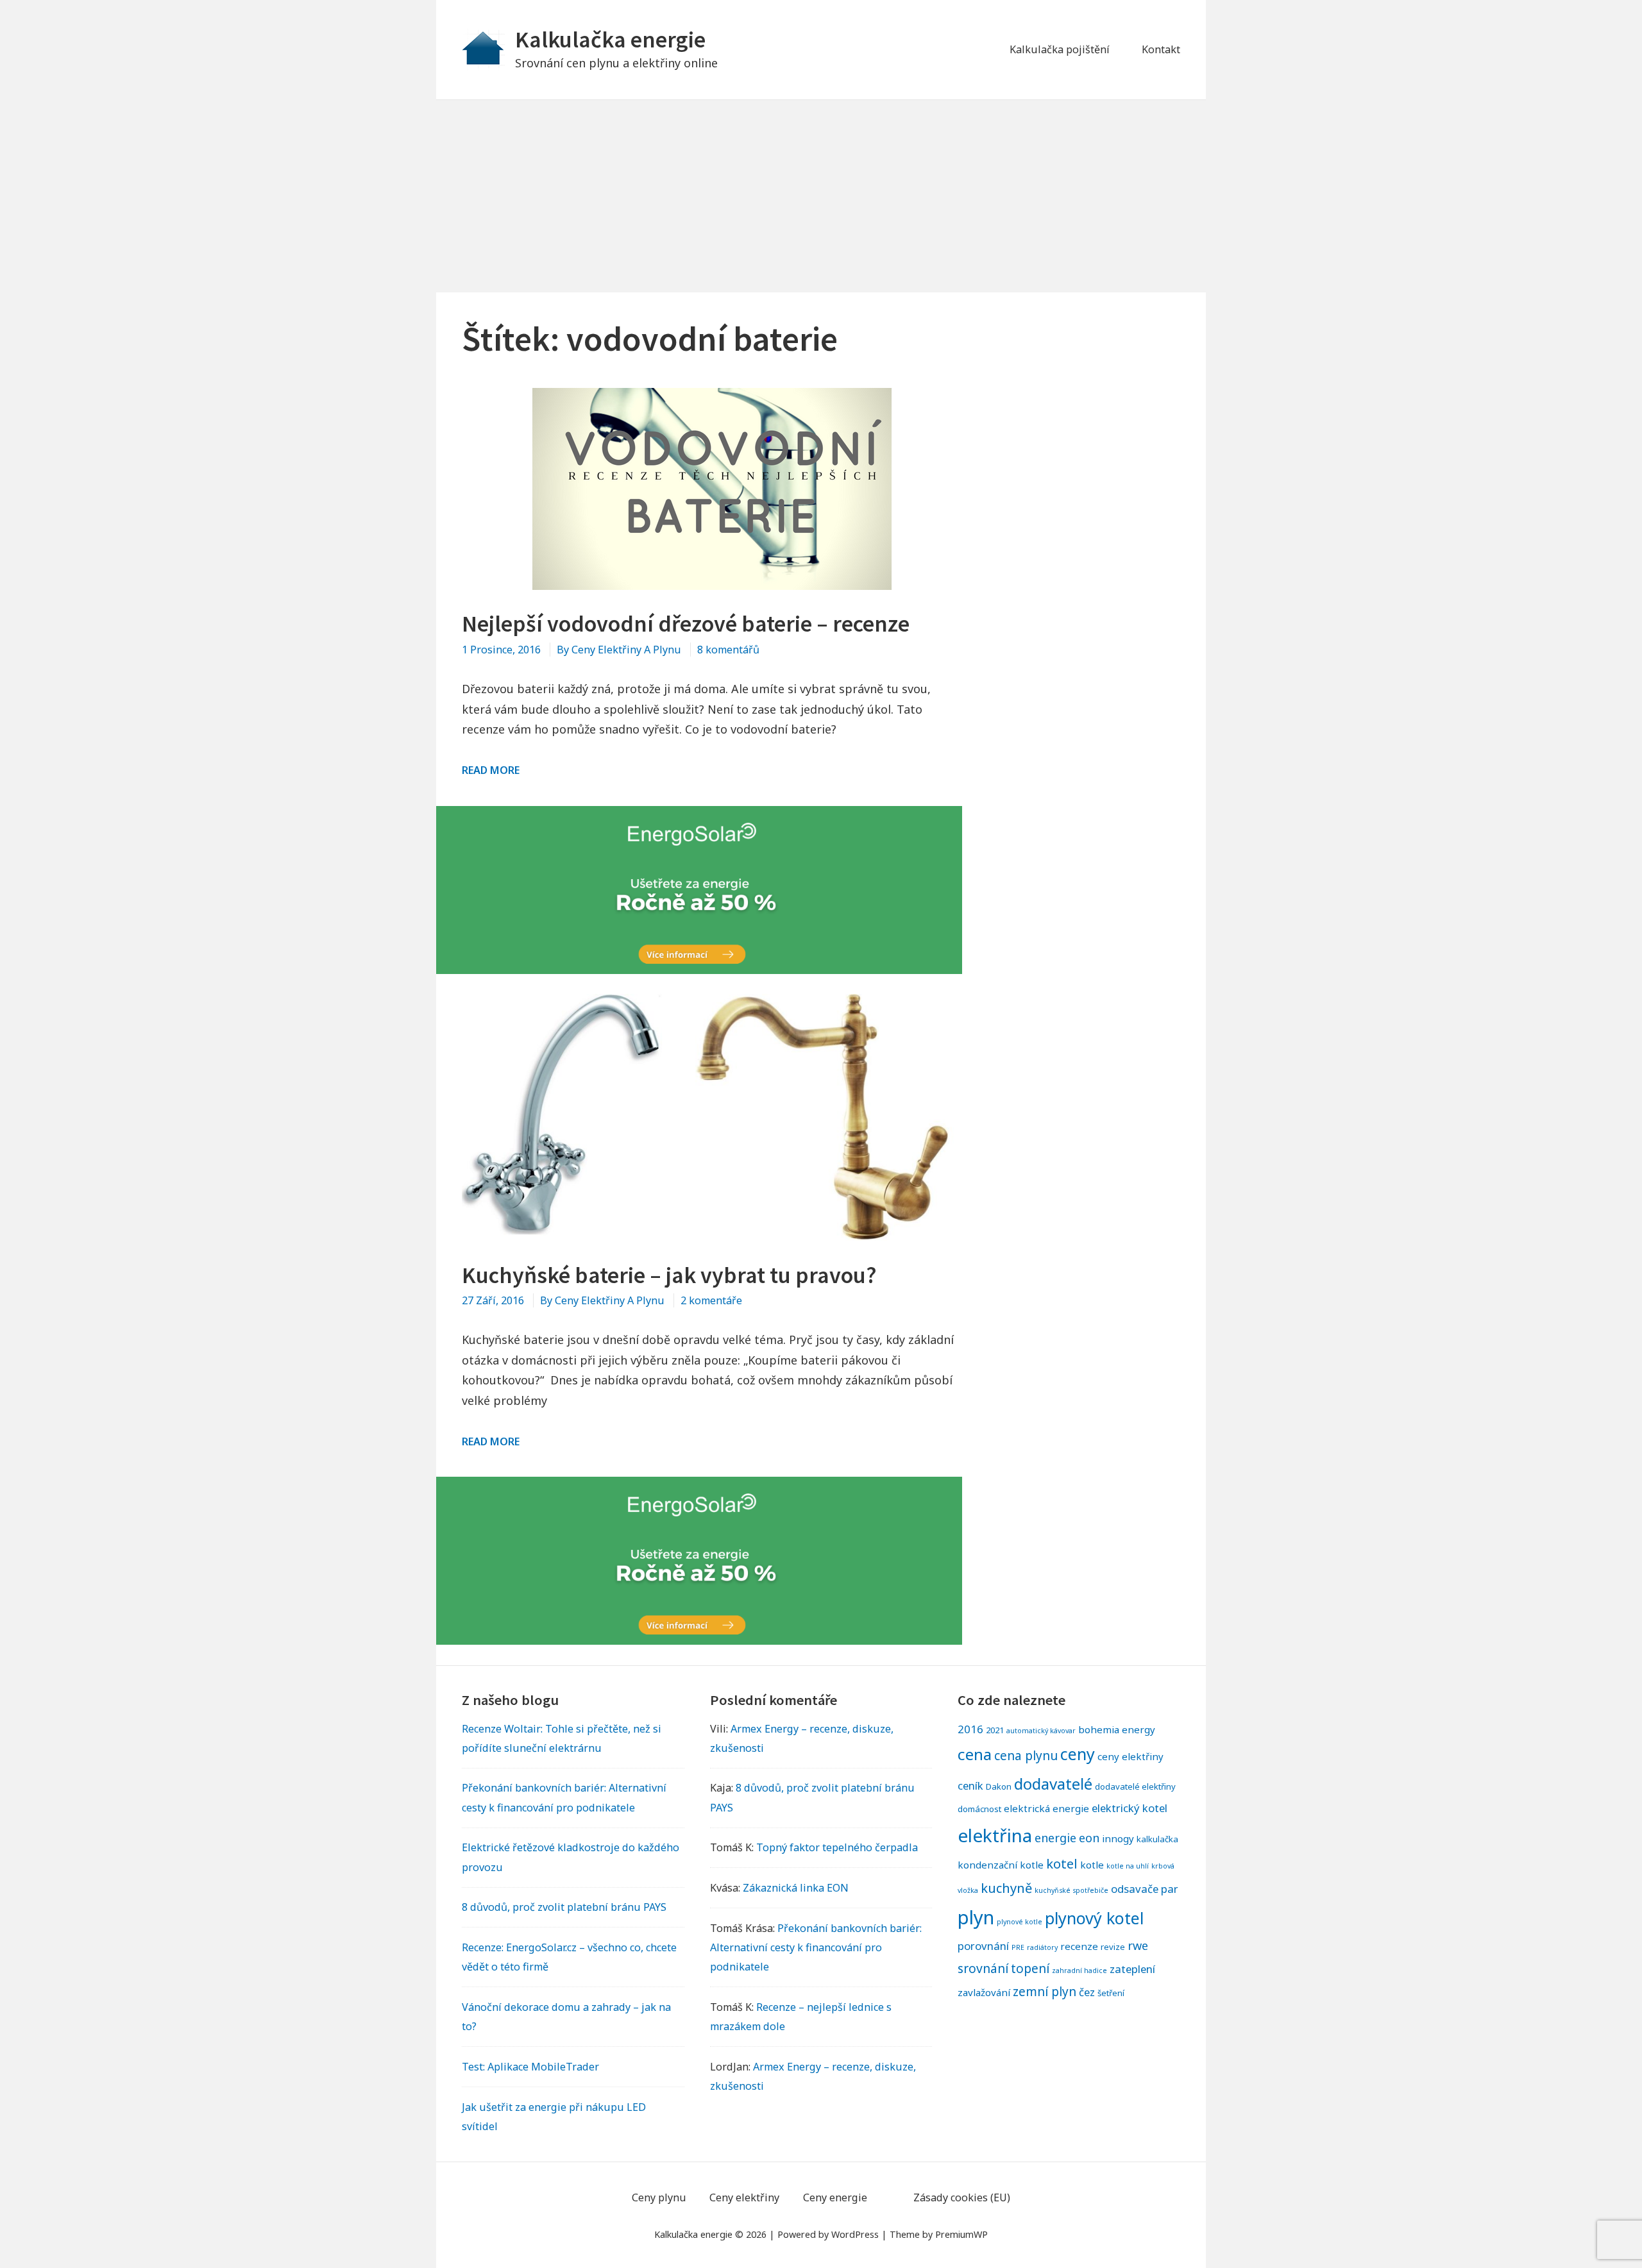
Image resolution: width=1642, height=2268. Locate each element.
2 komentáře (711, 1300)
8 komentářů (728, 650)
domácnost (979, 1809)
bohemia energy (1117, 1729)
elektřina (995, 1835)
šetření (1111, 1993)
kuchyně (1006, 1888)
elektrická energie (1046, 1808)
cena (975, 1754)
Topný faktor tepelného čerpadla (837, 1847)
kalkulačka (1157, 1839)
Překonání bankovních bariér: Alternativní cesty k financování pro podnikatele (816, 1947)
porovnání (983, 1946)
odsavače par (1145, 1889)
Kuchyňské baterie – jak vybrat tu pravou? (669, 1275)
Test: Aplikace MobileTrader (530, 2067)
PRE (1018, 1947)
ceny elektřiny (1130, 1756)
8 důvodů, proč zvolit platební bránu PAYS (564, 1907)
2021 (995, 1730)
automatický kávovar (1041, 1731)
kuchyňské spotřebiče (1071, 1890)
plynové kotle (1020, 1922)
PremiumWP (961, 2234)
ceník (970, 1785)
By (619, 650)
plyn (976, 1917)
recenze (1079, 1946)
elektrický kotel (1130, 1808)
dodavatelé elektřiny (1135, 1786)
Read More (491, 770)
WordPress (855, 2234)
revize (1113, 1947)
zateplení (1132, 1969)
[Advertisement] (821, 196)
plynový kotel (1094, 1918)
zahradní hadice (1079, 1970)
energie (1055, 1838)
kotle (1092, 1865)
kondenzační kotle (1001, 1865)
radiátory (1042, 1947)
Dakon (999, 1786)
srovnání (983, 1968)
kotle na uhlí (1128, 1866)
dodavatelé (1053, 1784)
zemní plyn (1045, 1991)
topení (1030, 1968)
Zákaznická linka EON (796, 1888)
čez (1087, 1992)
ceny (1078, 1754)
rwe (1138, 1945)
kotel (1062, 1863)
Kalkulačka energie (610, 39)
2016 (970, 1729)
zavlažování (984, 1992)
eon (1089, 1838)
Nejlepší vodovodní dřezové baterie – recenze (686, 624)
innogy (1118, 1838)
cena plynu (1026, 1755)
